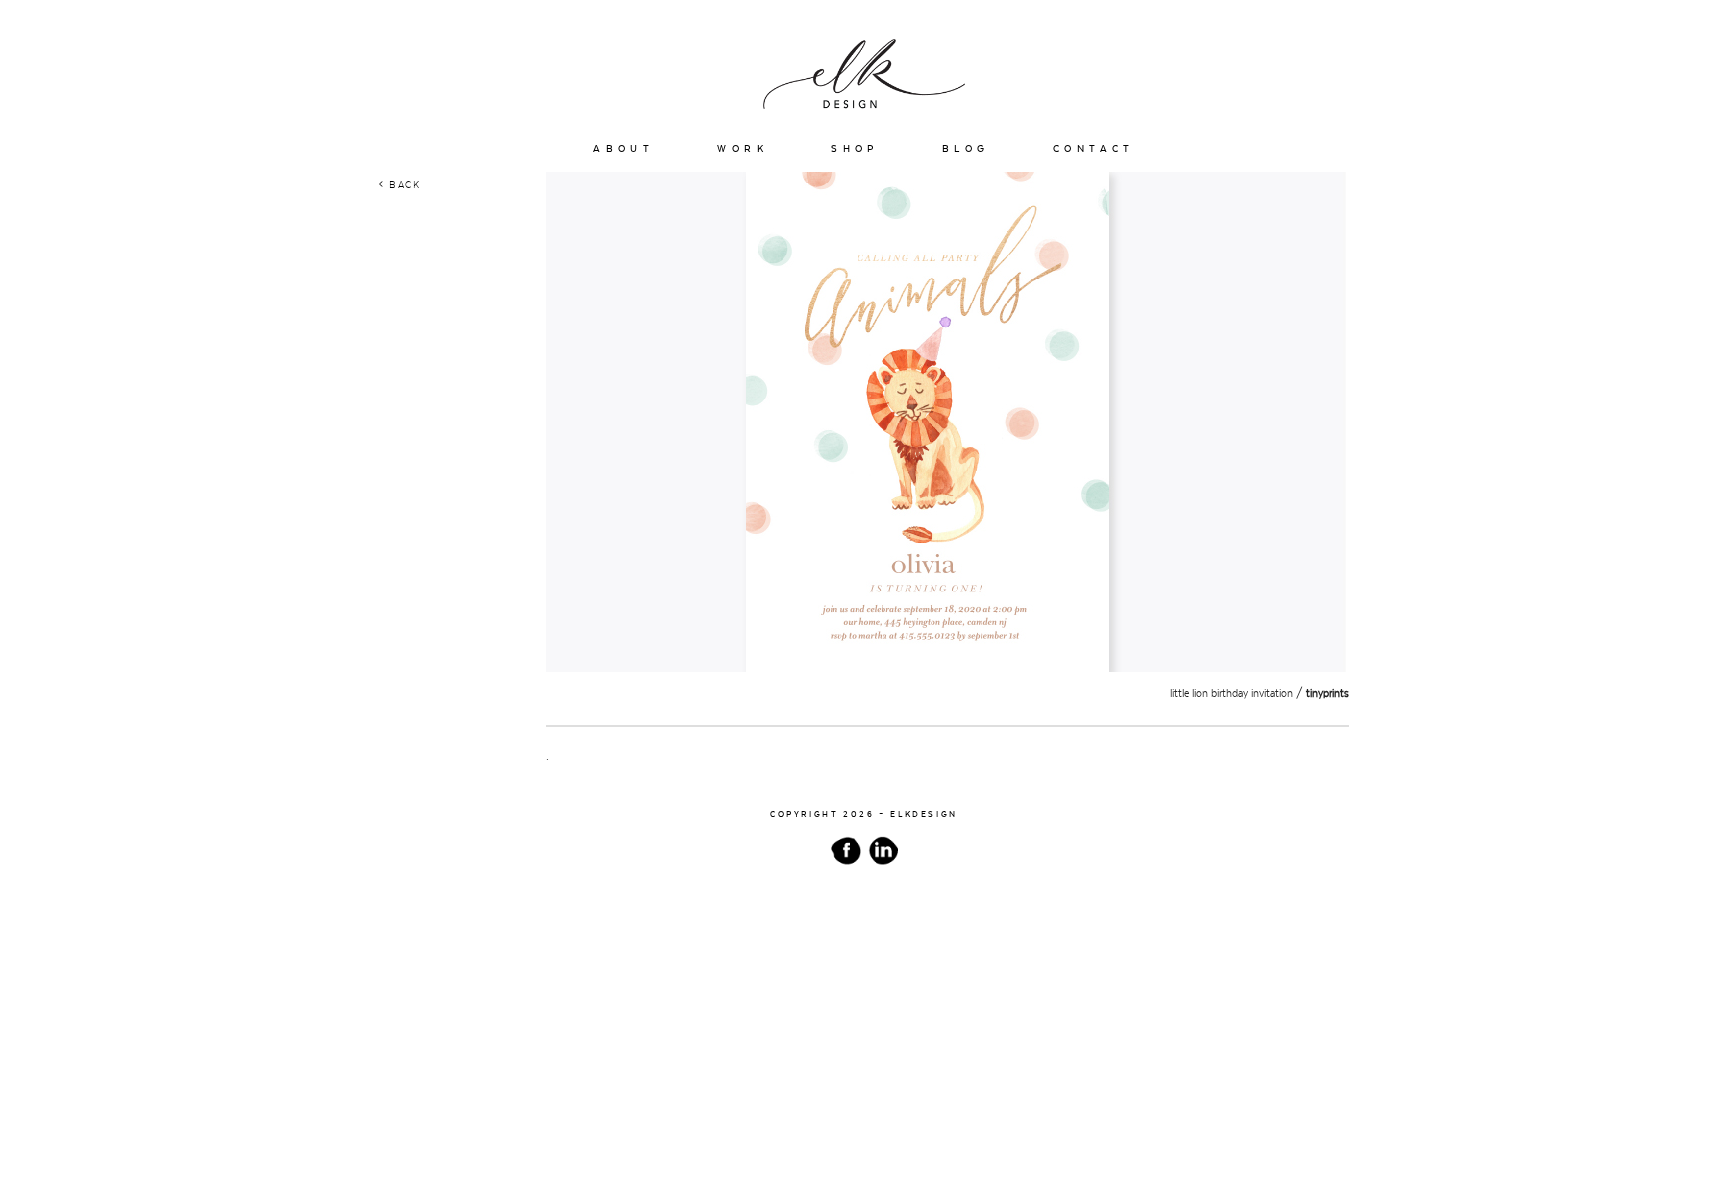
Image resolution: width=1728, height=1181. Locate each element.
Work (742, 149)
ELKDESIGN (924, 814)
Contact (1094, 149)
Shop (855, 149)
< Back (399, 184)
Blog (966, 149)
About (623, 149)
